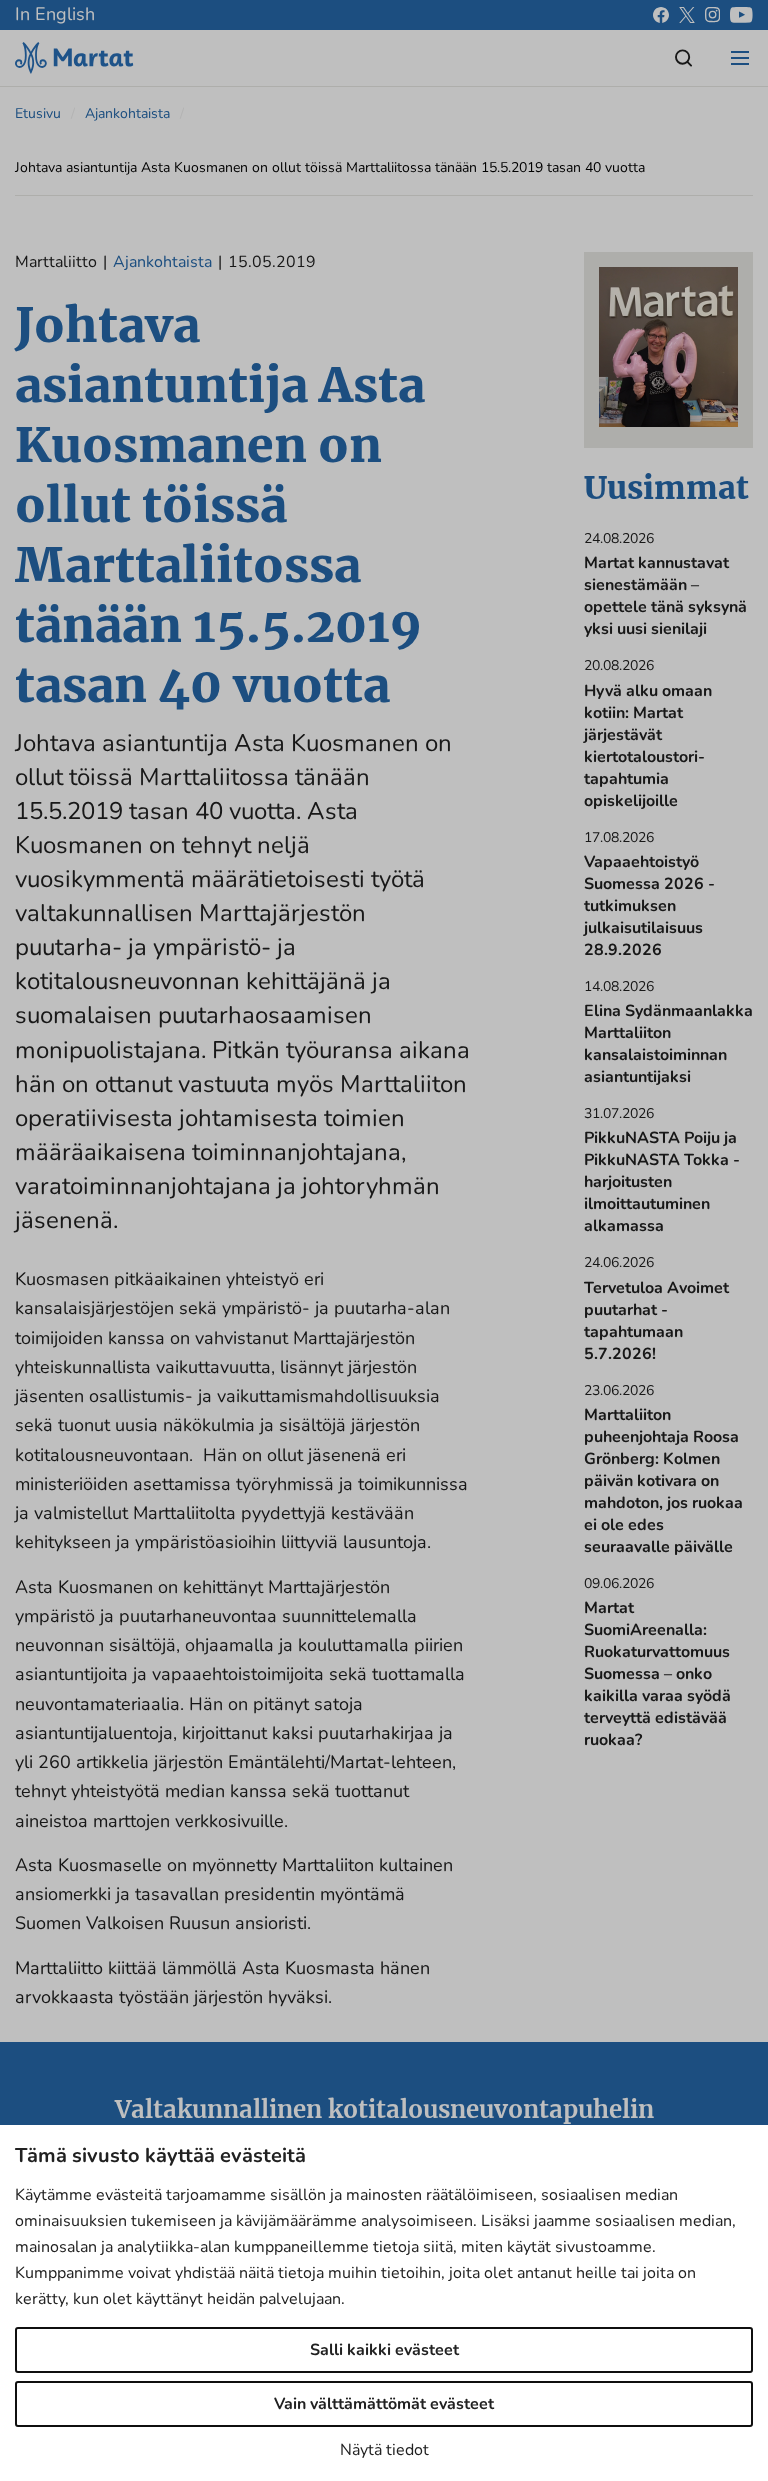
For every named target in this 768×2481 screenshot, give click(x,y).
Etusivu (38, 113)
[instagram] (712, 15)
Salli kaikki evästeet (384, 2350)
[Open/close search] (684, 58)
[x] (687, 15)
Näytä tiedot (384, 2450)
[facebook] (661, 15)
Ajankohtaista (127, 113)
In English (55, 14)
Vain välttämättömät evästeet (384, 2404)
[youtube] (741, 15)
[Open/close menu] (740, 58)
